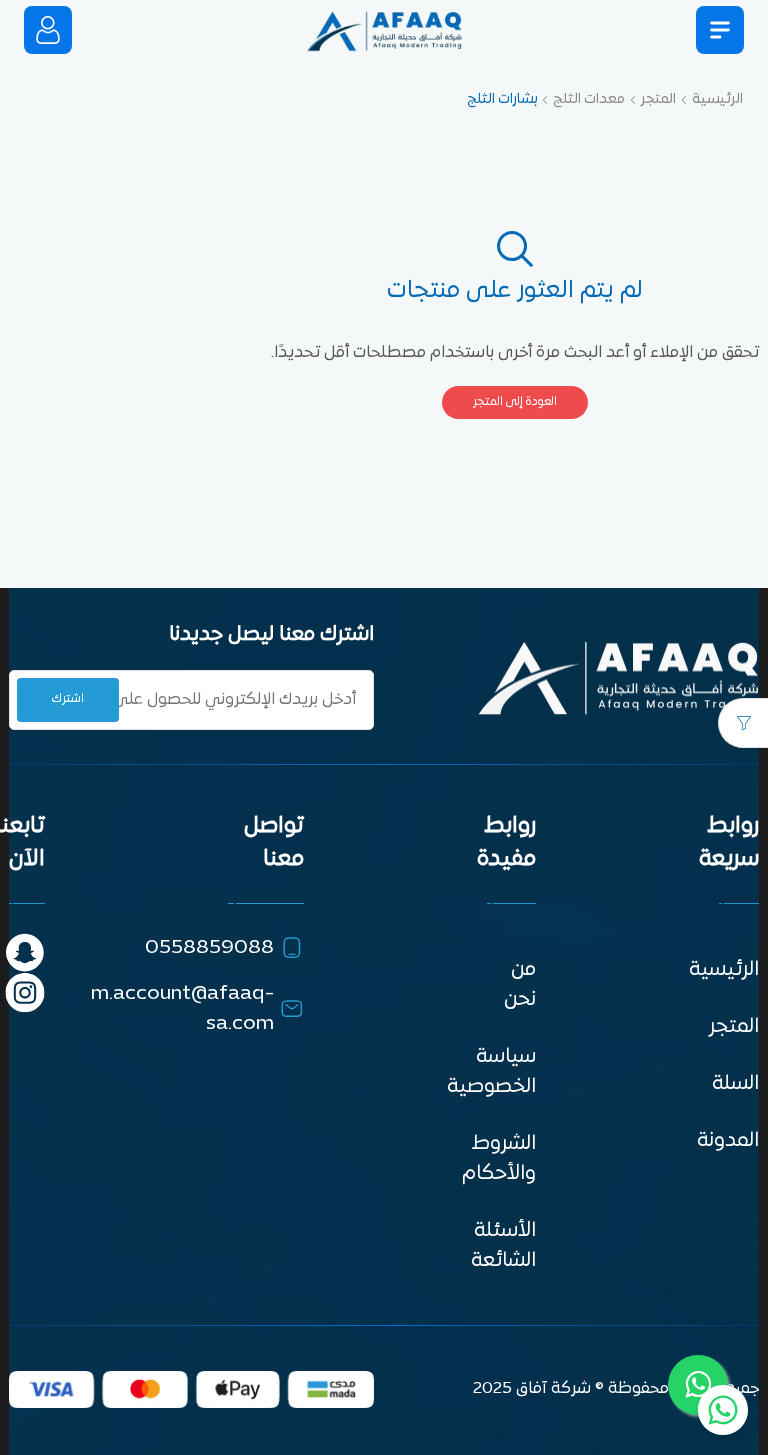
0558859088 (209, 948)
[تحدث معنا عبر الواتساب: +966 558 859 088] (723, 1410)
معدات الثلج (589, 99)
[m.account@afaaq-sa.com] (292, 1009)
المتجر (658, 99)
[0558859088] (292, 948)
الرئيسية (717, 99)
